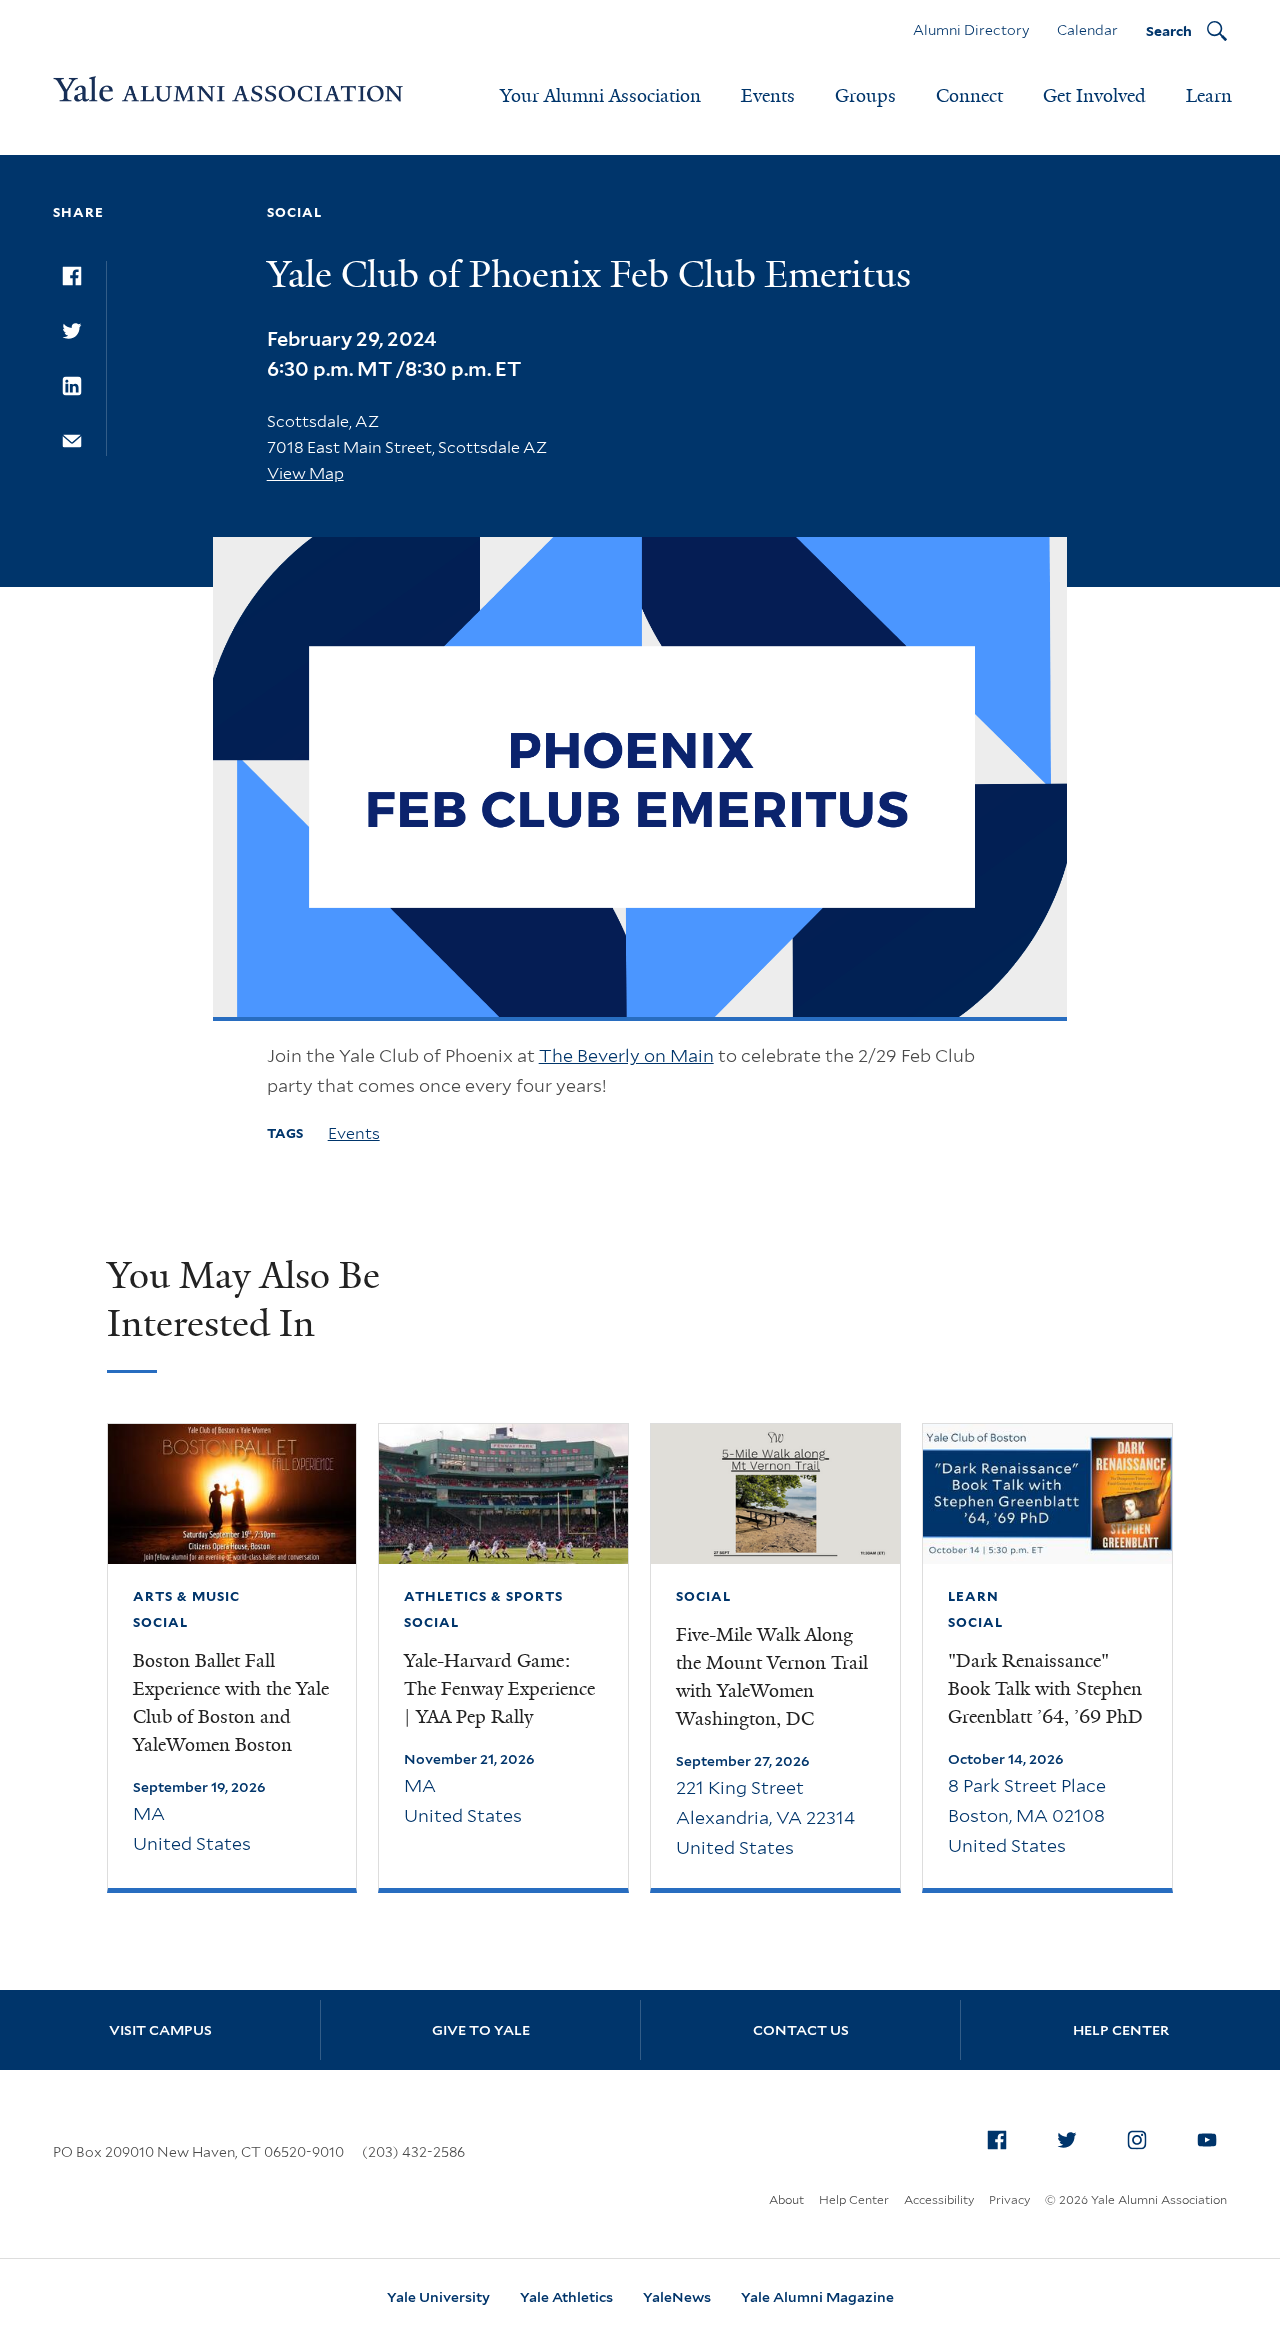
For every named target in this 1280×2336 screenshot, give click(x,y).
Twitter (1067, 2140)
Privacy (1009, 2199)
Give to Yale (481, 2030)
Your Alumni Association (600, 96)
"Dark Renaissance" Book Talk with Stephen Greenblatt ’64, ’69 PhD (1045, 1689)
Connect (969, 96)
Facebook (997, 2140)
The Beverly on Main (626, 1055)
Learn (1209, 96)
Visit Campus (160, 2030)
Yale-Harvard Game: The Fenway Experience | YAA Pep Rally (499, 1689)
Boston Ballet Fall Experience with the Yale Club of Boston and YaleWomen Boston (231, 1703)
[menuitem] (997, 2140)
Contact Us (801, 2030)
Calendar (1087, 30)
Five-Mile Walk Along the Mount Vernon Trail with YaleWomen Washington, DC (772, 1677)
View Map (305, 473)
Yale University (438, 2297)
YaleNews (677, 2297)
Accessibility (939, 2199)
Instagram (1137, 2140)
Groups (865, 96)
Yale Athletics (566, 2297)
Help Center (1121, 2030)
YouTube (1207, 2140)
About (786, 2199)
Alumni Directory (971, 30)
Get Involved (1094, 96)
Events (768, 96)
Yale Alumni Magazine (817, 2297)
